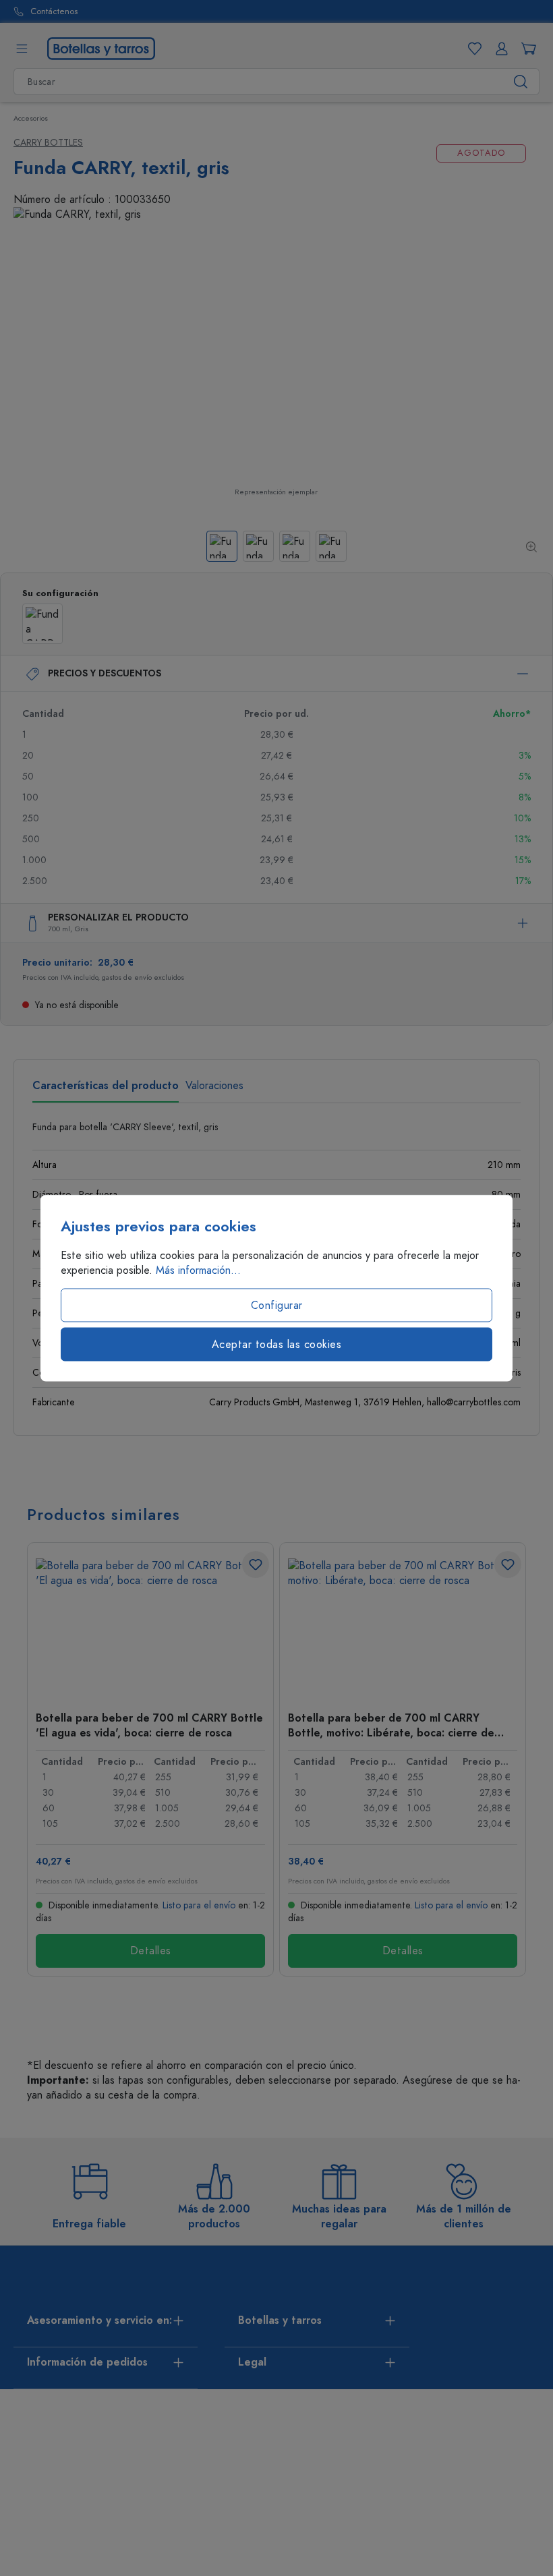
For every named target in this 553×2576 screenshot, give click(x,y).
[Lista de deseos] (472, 49)
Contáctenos (54, 12)
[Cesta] (526, 49)
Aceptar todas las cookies (277, 1345)
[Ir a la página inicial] (101, 48)
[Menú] (22, 49)
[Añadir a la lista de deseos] (256, 1564)
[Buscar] (521, 82)
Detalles (151, 1951)
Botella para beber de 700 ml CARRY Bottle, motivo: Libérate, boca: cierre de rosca (391, 1725)
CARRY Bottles (48, 143)
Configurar (277, 1306)
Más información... (198, 1270)
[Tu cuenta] (499, 49)
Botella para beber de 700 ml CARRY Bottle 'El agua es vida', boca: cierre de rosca (149, 1725)
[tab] (106, 1090)
